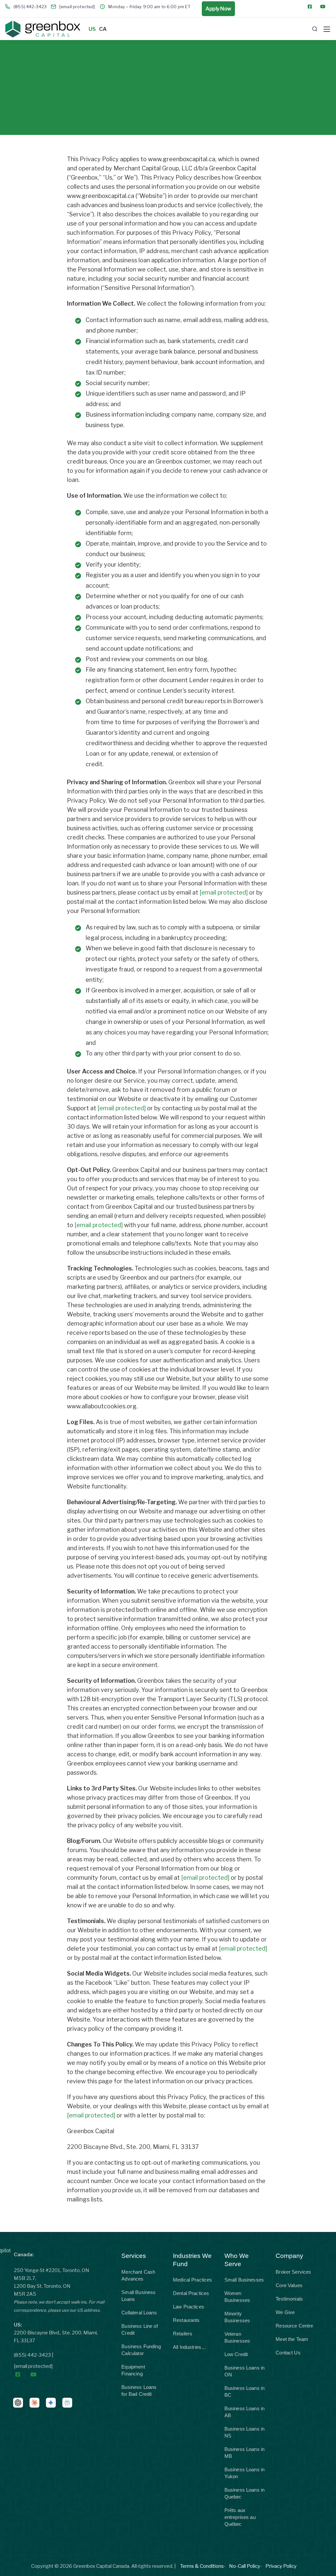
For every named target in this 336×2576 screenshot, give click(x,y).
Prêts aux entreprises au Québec (240, 2517)
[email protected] (224, 892)
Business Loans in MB (245, 2453)
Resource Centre (294, 2326)
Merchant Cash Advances (138, 2275)
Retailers (183, 2334)
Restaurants (186, 2320)
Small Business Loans (138, 2296)
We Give (285, 2312)
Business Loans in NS (245, 2432)
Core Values (289, 2285)
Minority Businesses (237, 2317)
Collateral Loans (139, 2313)
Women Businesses (237, 2297)
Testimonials (289, 2299)
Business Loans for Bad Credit (139, 2391)
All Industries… (189, 2347)
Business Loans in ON (245, 2371)
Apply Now (218, 9)
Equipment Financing (133, 2370)
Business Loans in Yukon (245, 2473)
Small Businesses (244, 2280)
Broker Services (293, 2272)
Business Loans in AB (245, 2412)
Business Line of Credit (139, 2329)
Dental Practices (191, 2293)
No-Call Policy (245, 2566)
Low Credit (236, 2354)
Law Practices (189, 2307)
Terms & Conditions (202, 2566)
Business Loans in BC (245, 2392)
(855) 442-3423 (32, 2355)
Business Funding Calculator (141, 2350)
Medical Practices (193, 2280)
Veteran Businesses (237, 2337)
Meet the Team (292, 2339)
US (92, 29)
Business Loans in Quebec (245, 2493)
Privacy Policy (281, 2566)
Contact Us (288, 2353)
